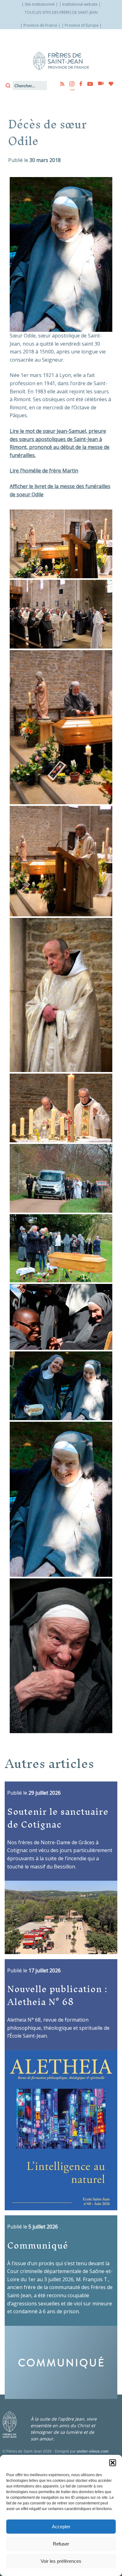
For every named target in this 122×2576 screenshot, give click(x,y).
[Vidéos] (99, 84)
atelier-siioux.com (93, 2451)
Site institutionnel (40, 4)
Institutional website (80, 4)
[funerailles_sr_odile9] (61, 995)
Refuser (61, 2544)
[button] (113, 2463)
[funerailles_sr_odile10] (61, 727)
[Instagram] (70, 84)
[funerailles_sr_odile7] (61, 1248)
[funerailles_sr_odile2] (61, 614)
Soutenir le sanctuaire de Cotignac (58, 1818)
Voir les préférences (61, 2561)
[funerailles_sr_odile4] (61, 1108)
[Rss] (60, 84)
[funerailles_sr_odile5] (61, 861)
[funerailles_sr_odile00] (61, 1499)
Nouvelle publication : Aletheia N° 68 (57, 1995)
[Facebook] (79, 84)
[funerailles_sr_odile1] (61, 544)
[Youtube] (88, 84)
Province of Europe (82, 25)
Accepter (61, 2527)
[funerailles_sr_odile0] (61, 1656)
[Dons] (109, 84)
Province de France (40, 25)
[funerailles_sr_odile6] (61, 1317)
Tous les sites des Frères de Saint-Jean (61, 12)
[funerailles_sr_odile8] (61, 1386)
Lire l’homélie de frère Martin (44, 471)
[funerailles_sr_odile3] (61, 1178)
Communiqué (38, 2245)
